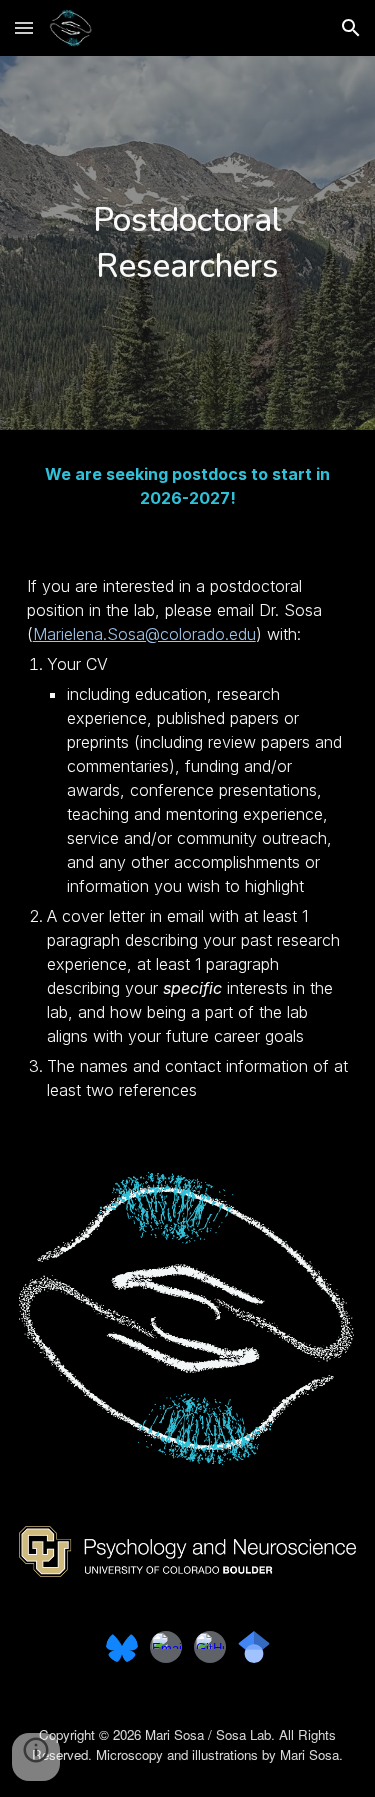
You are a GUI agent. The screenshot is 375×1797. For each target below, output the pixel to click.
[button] (24, 27)
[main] (188, 243)
